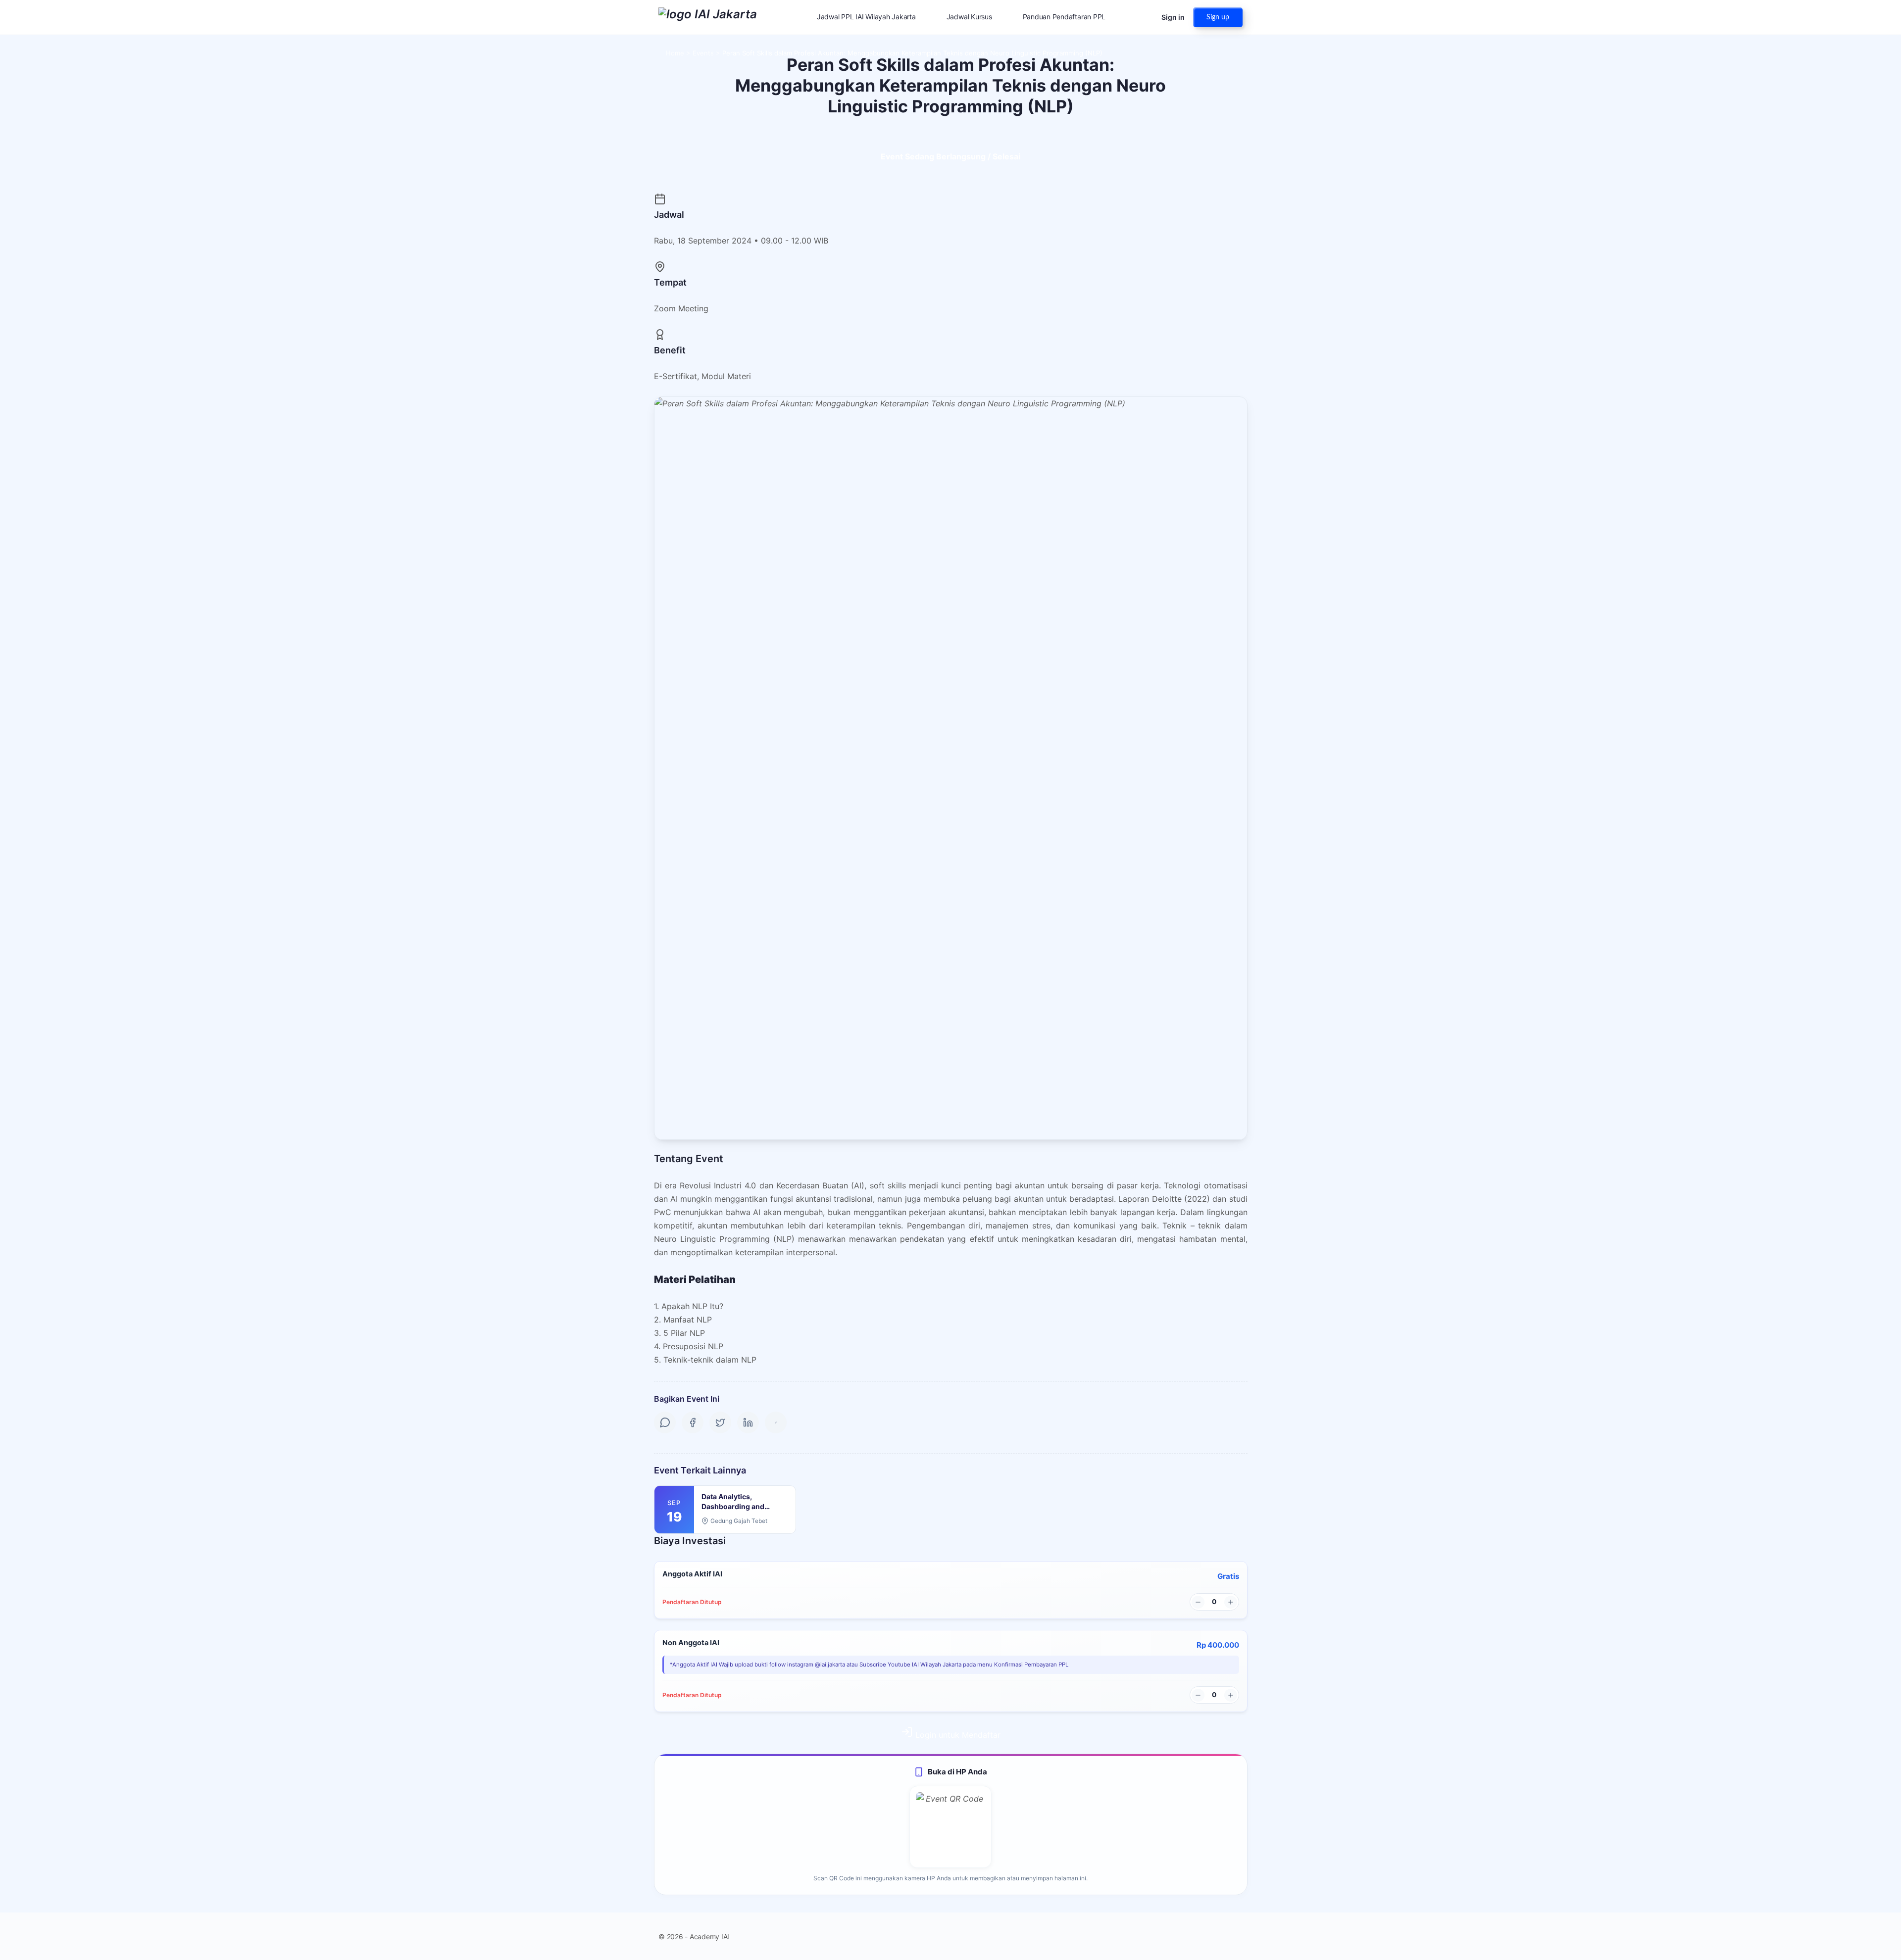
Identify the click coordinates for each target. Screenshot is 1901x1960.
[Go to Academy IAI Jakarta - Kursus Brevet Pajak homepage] (708, 17)
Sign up (1218, 17)
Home (675, 53)
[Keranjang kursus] (1145, 17)
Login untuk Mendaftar (957, 1735)
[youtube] (1237, 1936)
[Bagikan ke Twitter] (720, 1422)
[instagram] (1219, 1936)
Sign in (1173, 17)
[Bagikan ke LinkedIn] (748, 1422)
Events (703, 53)
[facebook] (1201, 1936)
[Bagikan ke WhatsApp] (665, 1422)
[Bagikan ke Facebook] (693, 1422)
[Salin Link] (776, 1422)
